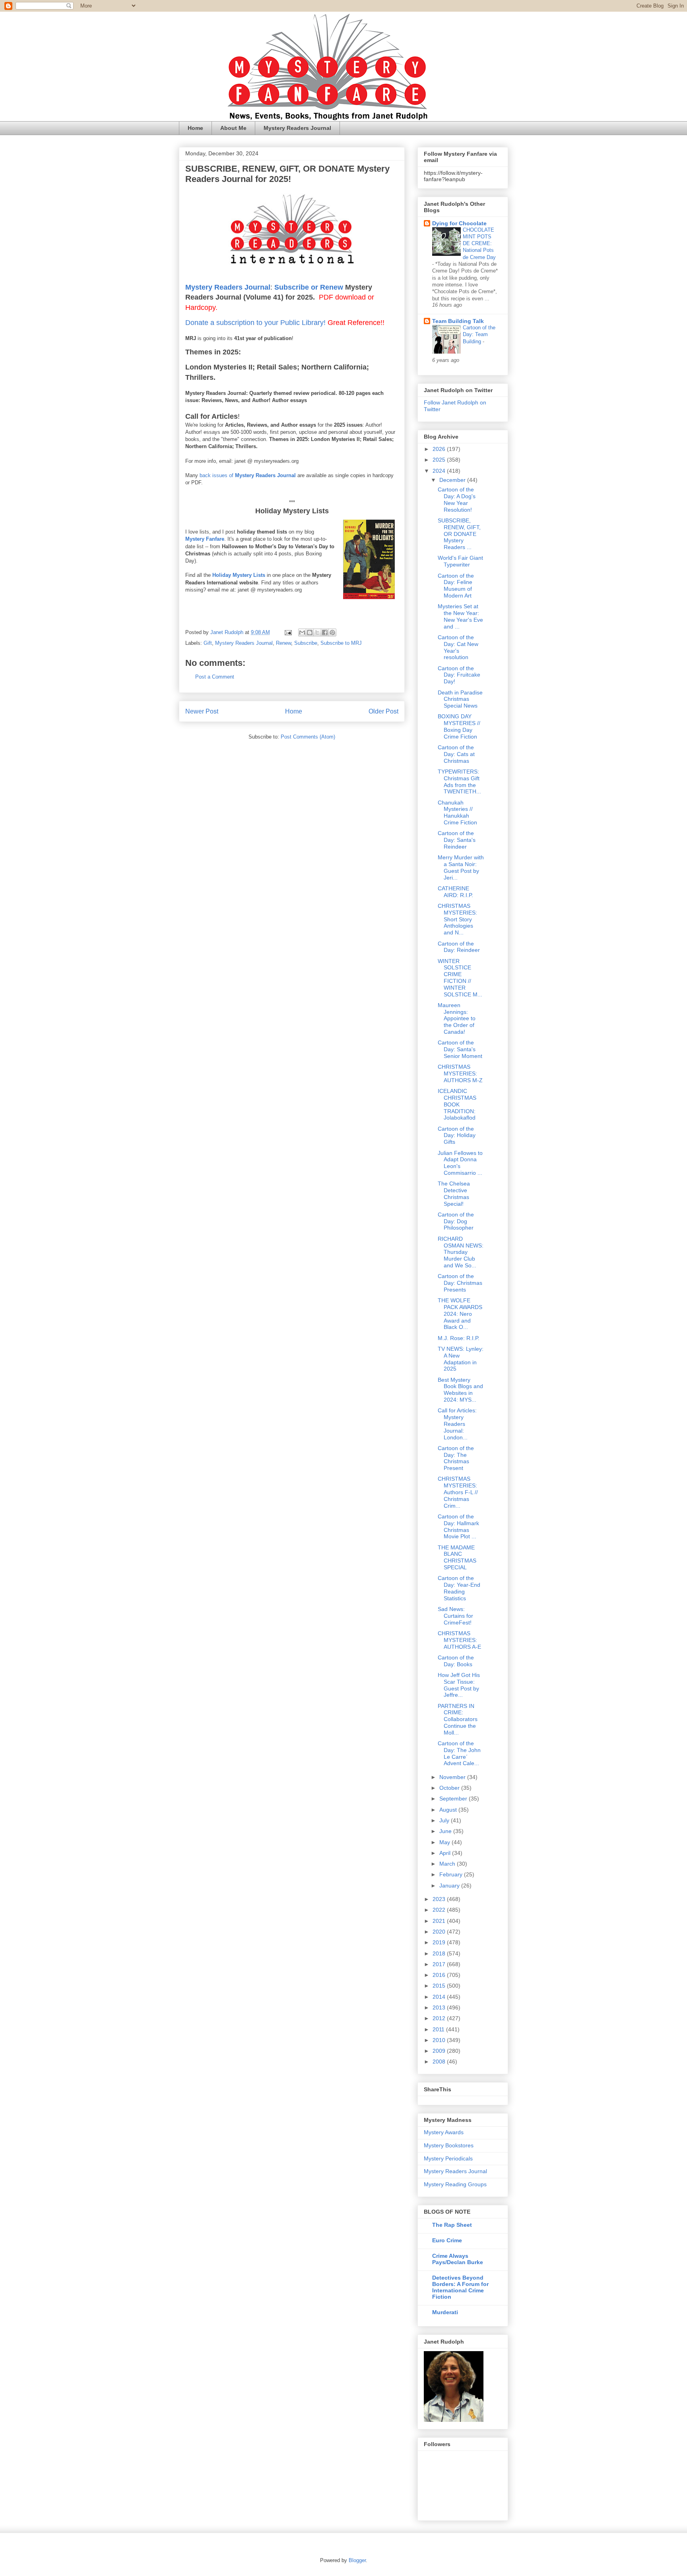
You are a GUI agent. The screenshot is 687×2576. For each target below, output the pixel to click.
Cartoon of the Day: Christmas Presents (460, 1283)
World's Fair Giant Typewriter (460, 561)
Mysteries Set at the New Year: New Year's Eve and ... (460, 616)
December (453, 480)
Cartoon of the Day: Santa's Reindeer (457, 840)
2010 (440, 2040)
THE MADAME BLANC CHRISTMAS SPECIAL (457, 1557)
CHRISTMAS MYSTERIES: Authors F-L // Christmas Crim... (458, 1492)
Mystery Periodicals (448, 2158)
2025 (440, 460)
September (454, 1799)
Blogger (357, 2560)
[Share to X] (317, 632)
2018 (440, 1953)
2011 (439, 2029)
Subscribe (306, 643)
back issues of (217, 475)
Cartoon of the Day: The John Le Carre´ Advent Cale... (459, 1753)
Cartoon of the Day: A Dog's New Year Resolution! (457, 499)
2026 (440, 449)
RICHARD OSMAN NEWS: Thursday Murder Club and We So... (461, 1252)
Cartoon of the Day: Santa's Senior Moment (460, 1049)
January (450, 1886)
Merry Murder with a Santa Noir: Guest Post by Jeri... (461, 867)
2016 (440, 1975)
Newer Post (202, 711)
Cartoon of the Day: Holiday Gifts (457, 1135)
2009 (440, 2051)
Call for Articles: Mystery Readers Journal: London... (457, 1424)
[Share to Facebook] (325, 632)
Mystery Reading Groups (455, 2184)
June (446, 1831)
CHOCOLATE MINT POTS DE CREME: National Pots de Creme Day (479, 244)
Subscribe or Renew (309, 287)
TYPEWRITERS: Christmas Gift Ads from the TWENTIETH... (459, 781)
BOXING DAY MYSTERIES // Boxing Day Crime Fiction (459, 726)
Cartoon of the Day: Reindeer (459, 947)
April (446, 1853)
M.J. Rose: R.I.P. (459, 1338)
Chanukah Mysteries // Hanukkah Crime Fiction (457, 812)
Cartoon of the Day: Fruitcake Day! (459, 675)
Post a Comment (215, 677)
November (453, 1777)
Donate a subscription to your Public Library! (255, 323)
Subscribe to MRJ (341, 643)
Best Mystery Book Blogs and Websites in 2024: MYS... (460, 1390)
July (445, 1820)
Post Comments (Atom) (308, 737)
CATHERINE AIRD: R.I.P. (455, 892)
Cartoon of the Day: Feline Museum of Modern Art (456, 586)
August (449, 1810)
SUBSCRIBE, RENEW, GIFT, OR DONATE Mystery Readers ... (459, 534)
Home (195, 128)
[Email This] (302, 632)
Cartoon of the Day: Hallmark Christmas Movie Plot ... (458, 1526)
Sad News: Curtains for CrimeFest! (455, 1616)
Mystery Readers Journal (297, 128)
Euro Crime (447, 2240)
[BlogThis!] (310, 632)
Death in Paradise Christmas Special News (460, 699)
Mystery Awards (444, 2132)
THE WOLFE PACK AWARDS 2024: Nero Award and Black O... (460, 1314)
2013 (440, 2007)
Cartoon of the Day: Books (456, 1661)
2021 (440, 1921)
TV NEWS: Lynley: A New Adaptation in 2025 (461, 1359)
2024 (440, 471)
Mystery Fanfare (205, 539)
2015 (440, 1986)
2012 (440, 2018)
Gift (208, 643)
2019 (440, 1942)
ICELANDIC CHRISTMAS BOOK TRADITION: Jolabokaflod (457, 1104)
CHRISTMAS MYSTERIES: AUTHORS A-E (459, 1640)
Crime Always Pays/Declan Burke (458, 2259)
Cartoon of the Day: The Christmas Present (456, 1458)
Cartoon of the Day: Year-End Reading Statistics (459, 1588)
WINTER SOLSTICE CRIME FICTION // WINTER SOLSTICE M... (460, 978)
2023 (440, 1899)
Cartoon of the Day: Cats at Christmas (456, 754)
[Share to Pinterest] (332, 632)
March (448, 1864)
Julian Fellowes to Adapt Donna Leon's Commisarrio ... (460, 1163)
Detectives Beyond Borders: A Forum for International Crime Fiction (460, 2287)
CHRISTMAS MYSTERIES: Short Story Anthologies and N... (457, 919)
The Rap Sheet (452, 2225)
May (445, 1842)
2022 (440, 1910)
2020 (440, 1932)
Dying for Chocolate (459, 223)
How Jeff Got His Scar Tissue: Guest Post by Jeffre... (459, 1685)
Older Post (383, 711)
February (452, 1874)
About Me (233, 128)
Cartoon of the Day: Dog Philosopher (456, 1221)
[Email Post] (288, 632)
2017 (440, 1964)
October (450, 1788)
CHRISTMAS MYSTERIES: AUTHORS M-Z (460, 1073)
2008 (440, 2062)
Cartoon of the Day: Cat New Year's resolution (458, 647)
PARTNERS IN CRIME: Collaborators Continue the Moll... (458, 1719)
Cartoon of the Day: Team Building (479, 335)
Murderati (445, 2312)
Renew (283, 643)
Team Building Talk (458, 321)
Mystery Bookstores (449, 2145)
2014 (440, 1997)
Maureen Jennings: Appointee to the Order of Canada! (457, 1018)
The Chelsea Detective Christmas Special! (454, 1193)
